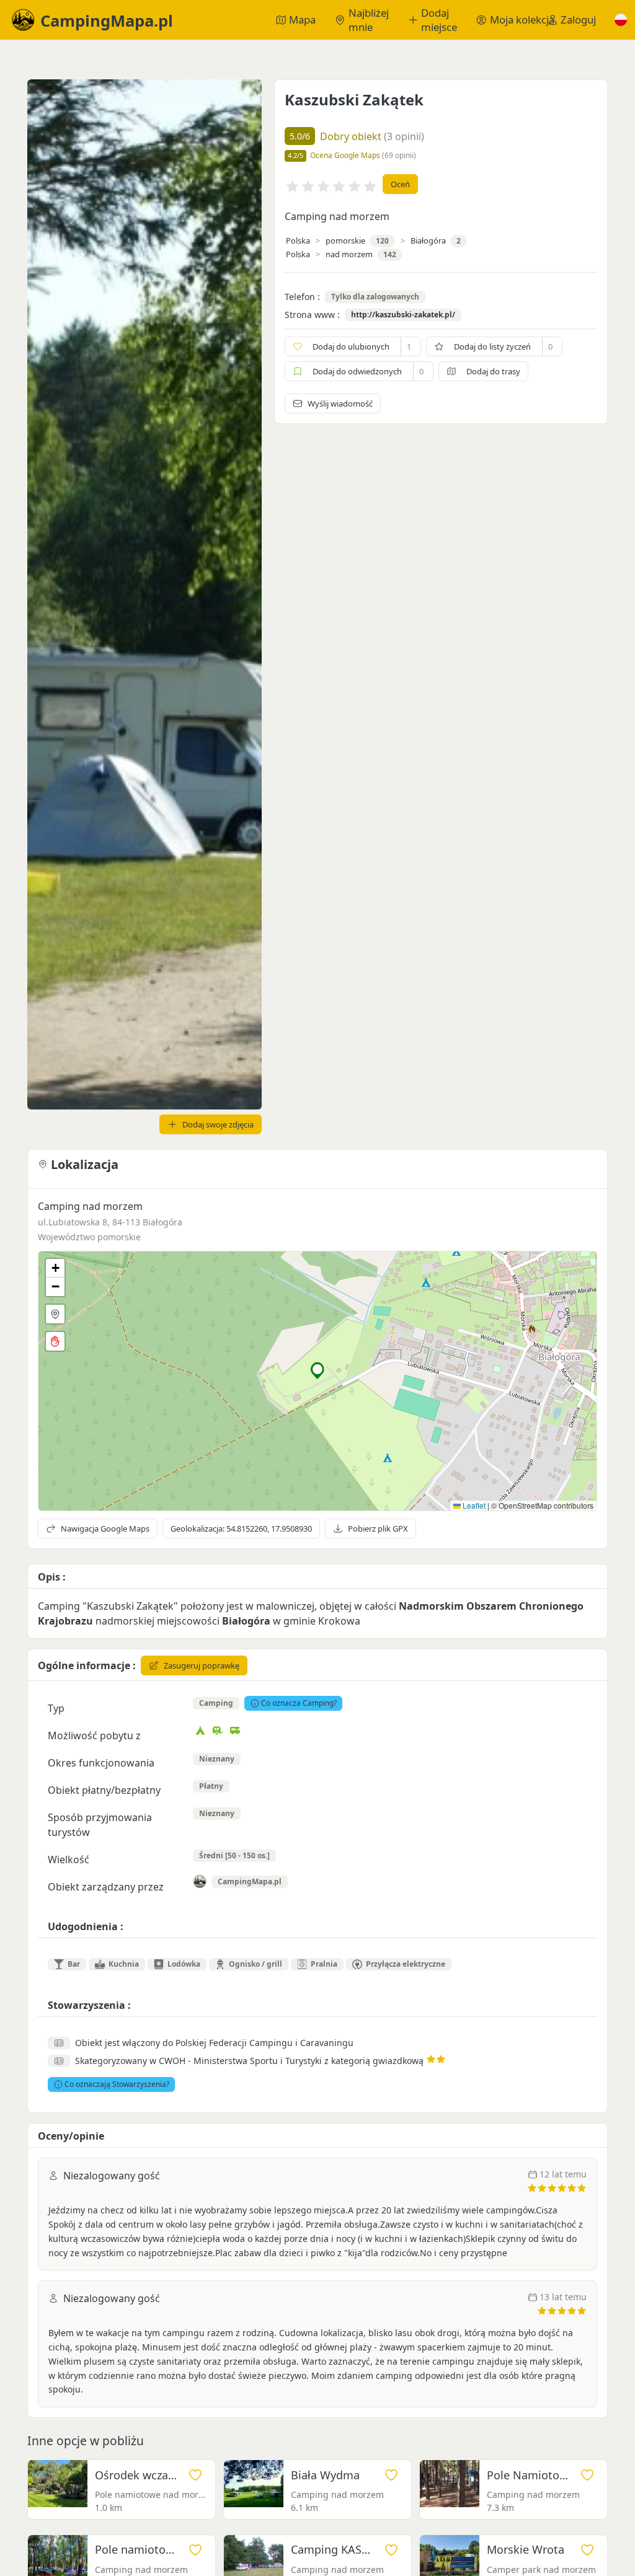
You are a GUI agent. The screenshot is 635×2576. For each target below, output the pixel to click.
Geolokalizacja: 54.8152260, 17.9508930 (241, 1528)
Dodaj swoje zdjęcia (218, 1124)
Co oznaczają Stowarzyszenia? (117, 2084)
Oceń (400, 184)
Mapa (302, 20)
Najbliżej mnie (369, 20)
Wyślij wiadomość (340, 404)
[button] (621, 20)
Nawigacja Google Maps (105, 1528)
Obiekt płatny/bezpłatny (104, 1790)
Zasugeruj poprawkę (202, 1665)
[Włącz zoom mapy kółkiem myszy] (55, 1341)
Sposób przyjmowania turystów (100, 1825)
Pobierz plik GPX (378, 1528)
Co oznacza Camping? (299, 1703)
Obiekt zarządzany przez (106, 1887)
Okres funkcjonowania (101, 1763)
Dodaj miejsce (439, 20)
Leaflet (473, 1505)
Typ (56, 1708)
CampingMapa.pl (250, 1881)
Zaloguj (578, 20)
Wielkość (69, 1859)
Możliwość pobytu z (94, 1736)
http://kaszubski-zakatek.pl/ (403, 315)
